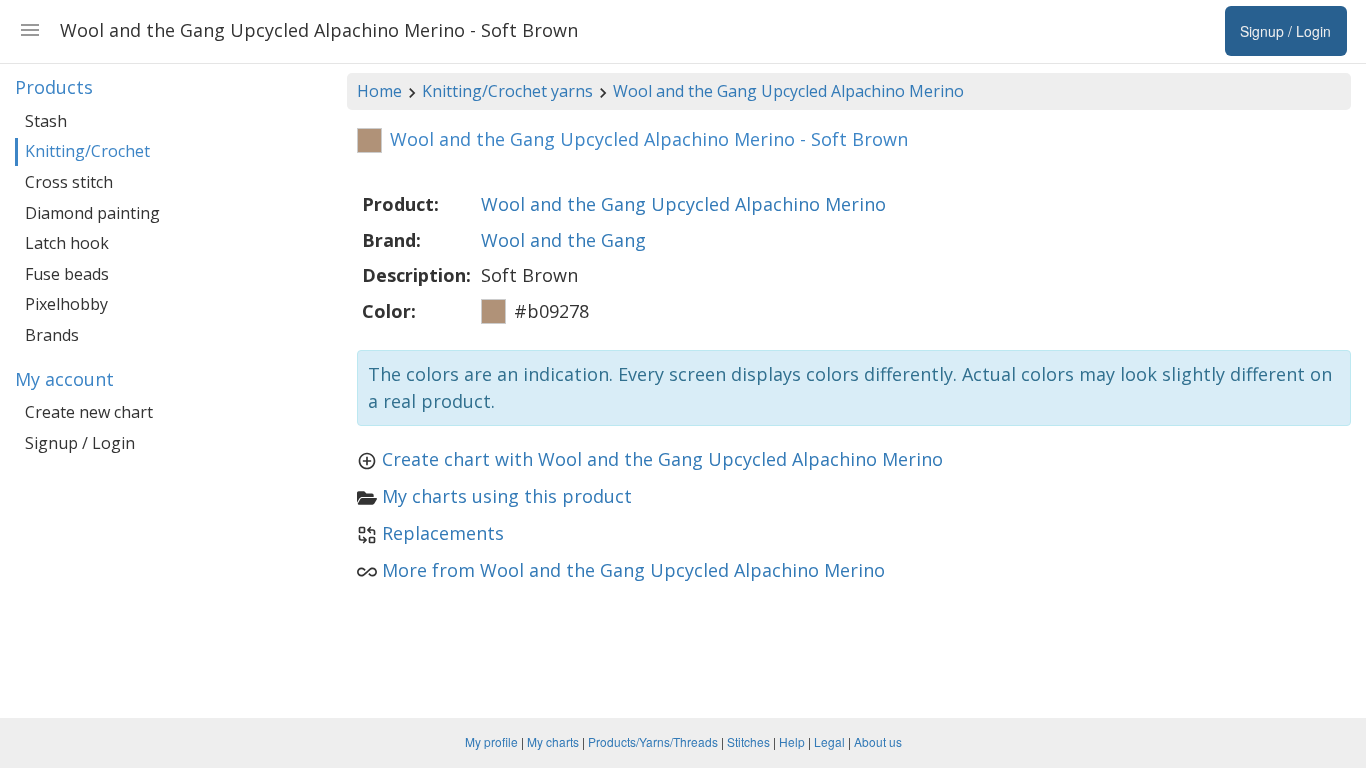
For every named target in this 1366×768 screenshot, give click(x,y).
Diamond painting (92, 213)
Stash (46, 121)
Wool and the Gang (563, 240)
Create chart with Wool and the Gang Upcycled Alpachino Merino (662, 459)
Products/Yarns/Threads (653, 741)
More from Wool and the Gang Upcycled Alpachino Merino (633, 570)
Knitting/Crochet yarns (507, 91)
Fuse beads (67, 274)
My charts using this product (507, 496)
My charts (553, 741)
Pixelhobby (66, 304)
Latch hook (67, 243)
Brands (52, 335)
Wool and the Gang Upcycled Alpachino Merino (788, 91)
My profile (491, 741)
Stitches (748, 741)
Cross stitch (69, 182)
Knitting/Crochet (87, 151)
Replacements (443, 533)
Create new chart (89, 412)
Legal (829, 741)
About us (878, 741)
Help (792, 741)
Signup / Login (80, 443)
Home (379, 91)
